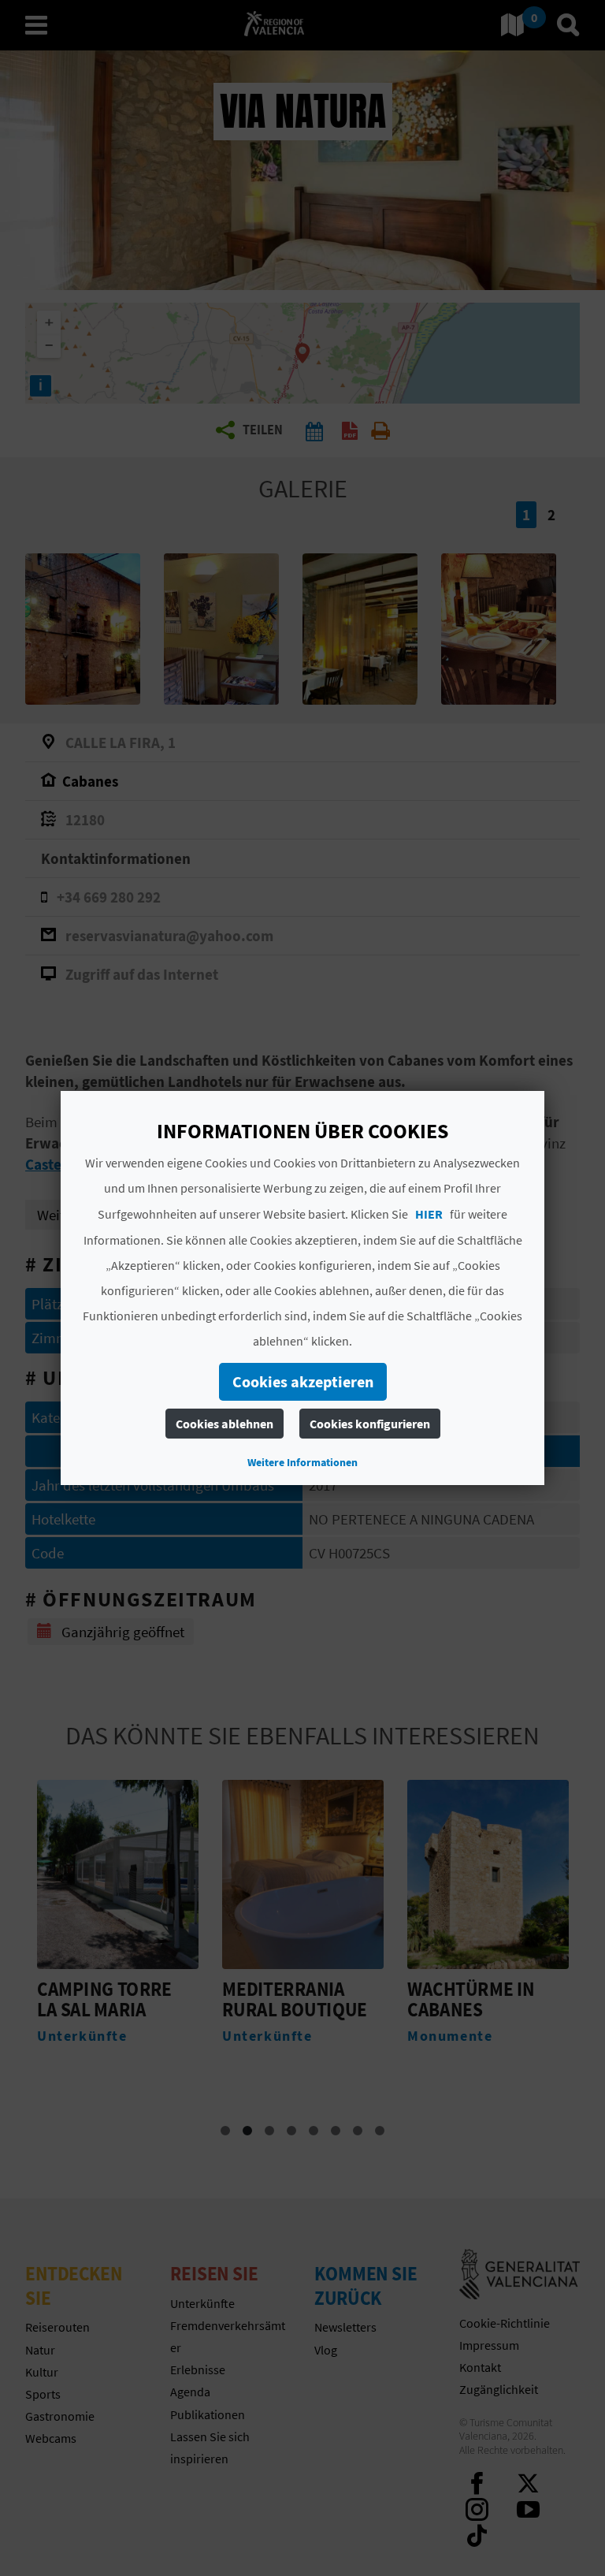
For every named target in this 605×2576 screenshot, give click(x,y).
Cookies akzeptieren (302, 1381)
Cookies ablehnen (224, 1424)
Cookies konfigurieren (369, 1424)
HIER (429, 1214)
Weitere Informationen (302, 1462)
